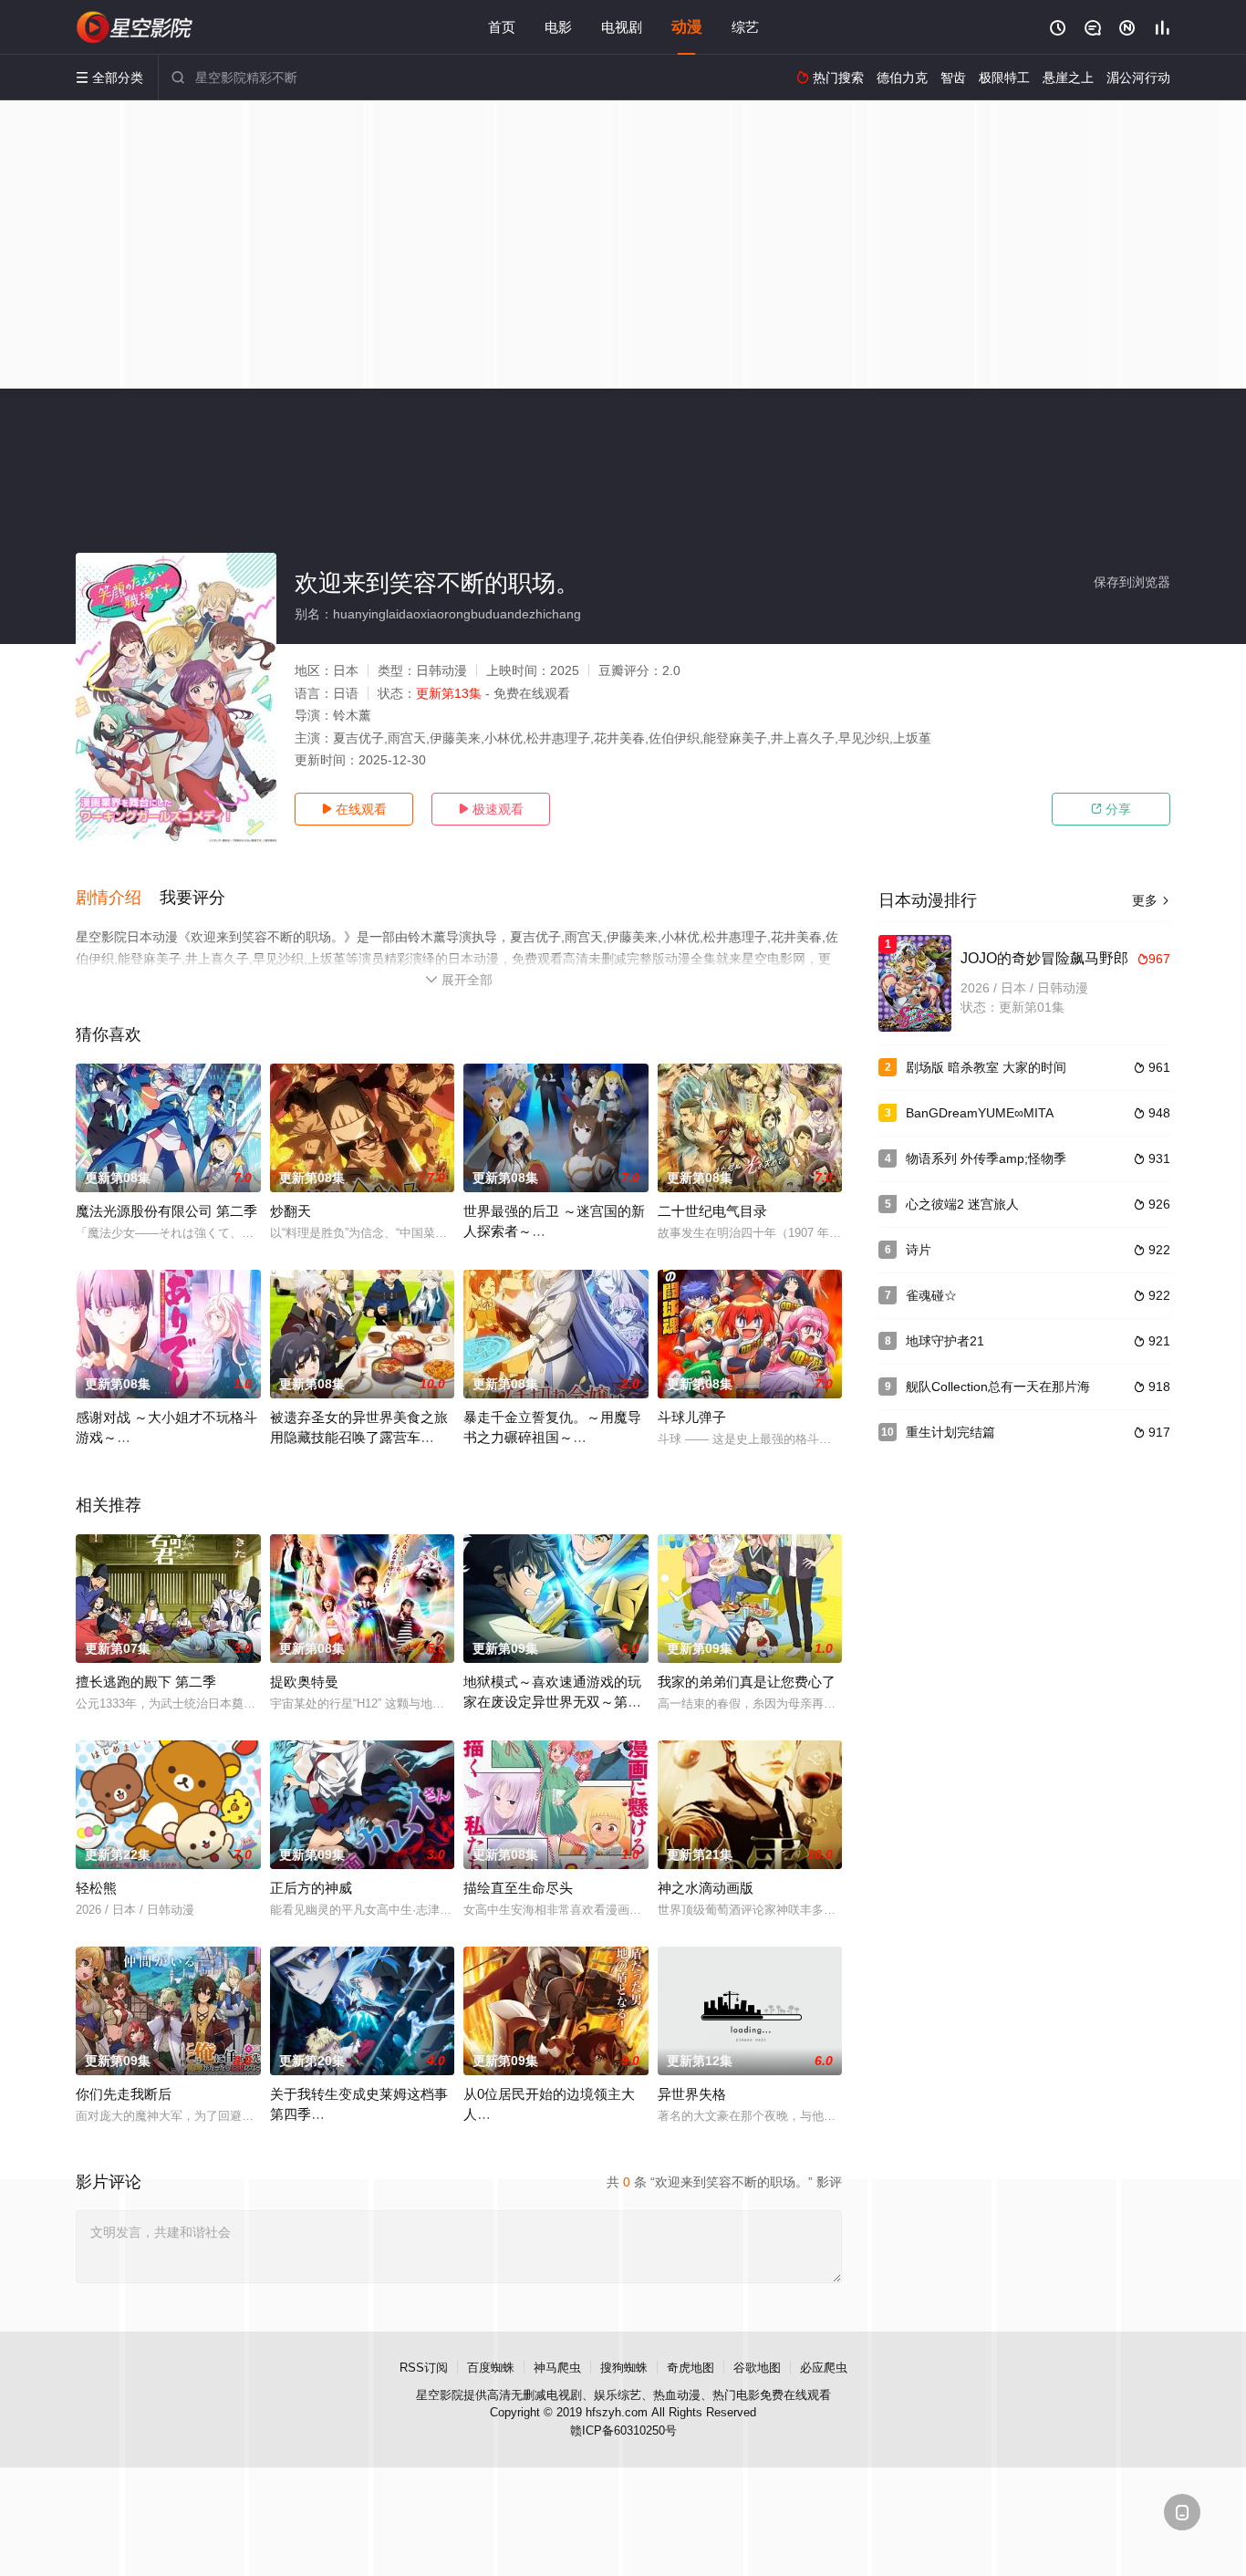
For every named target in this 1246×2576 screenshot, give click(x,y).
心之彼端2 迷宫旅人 (962, 1204)
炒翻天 (291, 1211)
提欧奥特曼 (304, 1682)
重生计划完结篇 (950, 1432)
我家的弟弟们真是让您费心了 (747, 1682)
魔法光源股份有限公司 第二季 (166, 1211)
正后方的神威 (311, 1888)
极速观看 (491, 809)
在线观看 (354, 809)
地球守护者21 (945, 1341)
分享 (1111, 809)
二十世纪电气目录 (712, 1211)
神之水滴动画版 (706, 1888)
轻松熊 (96, 1888)
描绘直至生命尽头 (518, 1888)
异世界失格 (692, 2094)
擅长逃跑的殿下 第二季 (146, 1682)
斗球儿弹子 (692, 1417)
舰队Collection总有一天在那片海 (998, 1387)
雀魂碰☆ (931, 1295)
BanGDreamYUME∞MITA (980, 1113)
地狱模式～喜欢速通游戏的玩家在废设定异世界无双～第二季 (552, 1702)
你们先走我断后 (124, 2094)
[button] (118, 898)
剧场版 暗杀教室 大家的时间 (986, 1067)
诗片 (919, 1250)
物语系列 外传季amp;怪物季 (986, 1158)
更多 (1151, 900)
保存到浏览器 (1132, 582)
